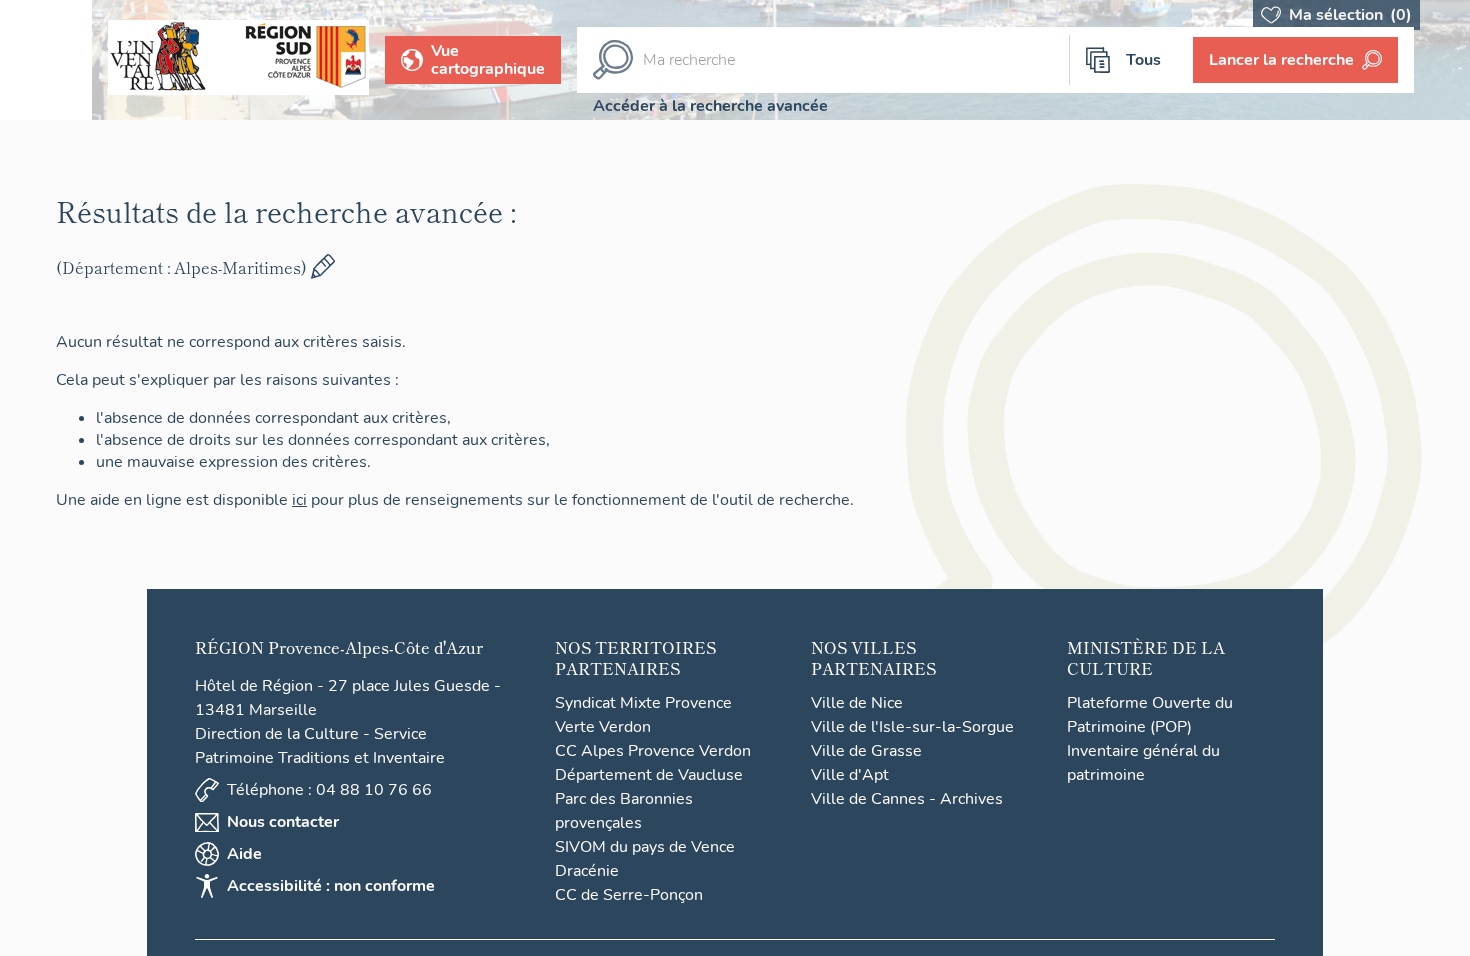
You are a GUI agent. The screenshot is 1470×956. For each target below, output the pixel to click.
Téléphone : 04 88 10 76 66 (329, 790)
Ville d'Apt (850, 775)
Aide (244, 854)
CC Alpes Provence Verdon (653, 751)
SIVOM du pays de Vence (645, 847)
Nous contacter (283, 822)
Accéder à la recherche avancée (710, 106)
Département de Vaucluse (649, 775)
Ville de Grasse (866, 751)
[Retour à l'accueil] (46, 60)
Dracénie (587, 871)
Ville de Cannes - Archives (907, 799)
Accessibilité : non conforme (331, 886)
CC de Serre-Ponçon (629, 895)
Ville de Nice (857, 703)
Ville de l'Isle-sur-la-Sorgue (912, 727)
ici (307, 500)
